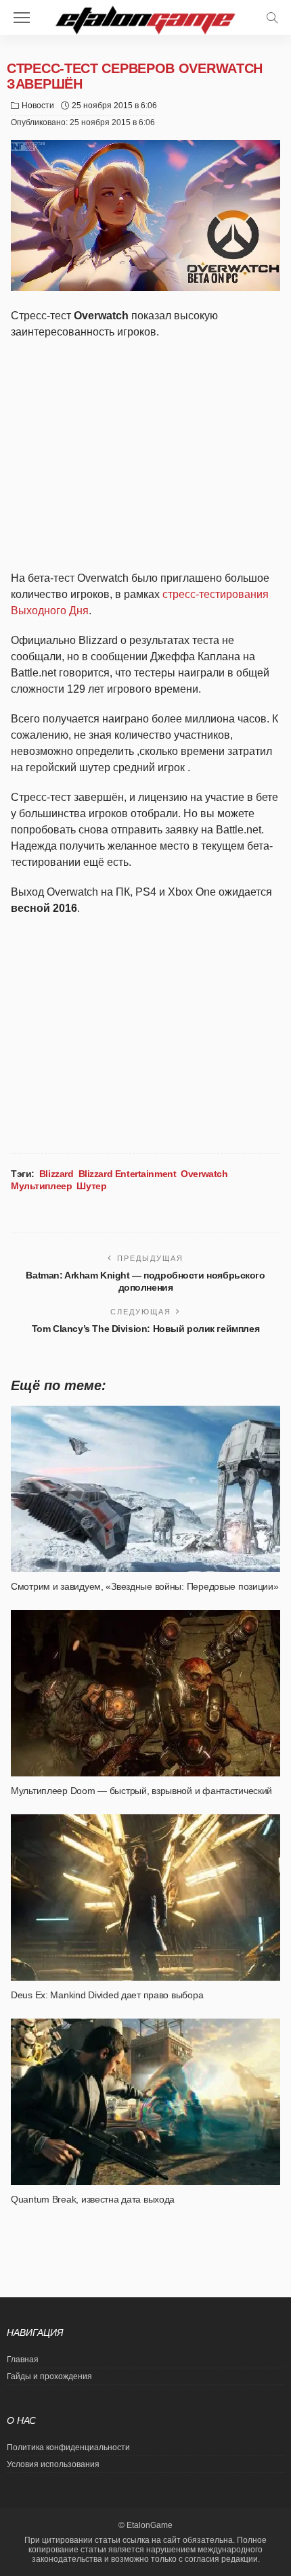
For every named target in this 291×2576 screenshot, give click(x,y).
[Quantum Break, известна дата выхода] (145, 2102)
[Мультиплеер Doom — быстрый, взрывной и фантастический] (145, 1693)
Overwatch (204, 1174)
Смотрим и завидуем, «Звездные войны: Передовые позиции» (145, 1586)
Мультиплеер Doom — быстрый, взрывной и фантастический (141, 1791)
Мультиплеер (41, 1186)
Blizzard (57, 1174)
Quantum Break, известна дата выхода (93, 2199)
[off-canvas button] (22, 18)
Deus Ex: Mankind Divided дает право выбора (107, 1995)
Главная (23, 2360)
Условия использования (53, 2464)
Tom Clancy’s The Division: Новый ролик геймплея (145, 1329)
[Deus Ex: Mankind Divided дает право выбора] (145, 1897)
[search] (272, 18)
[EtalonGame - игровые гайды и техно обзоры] (145, 19)
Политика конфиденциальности (68, 2447)
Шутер (91, 1186)
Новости (38, 106)
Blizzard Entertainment (128, 1174)
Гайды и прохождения (49, 2376)
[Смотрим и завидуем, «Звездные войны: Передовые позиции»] (145, 1489)
